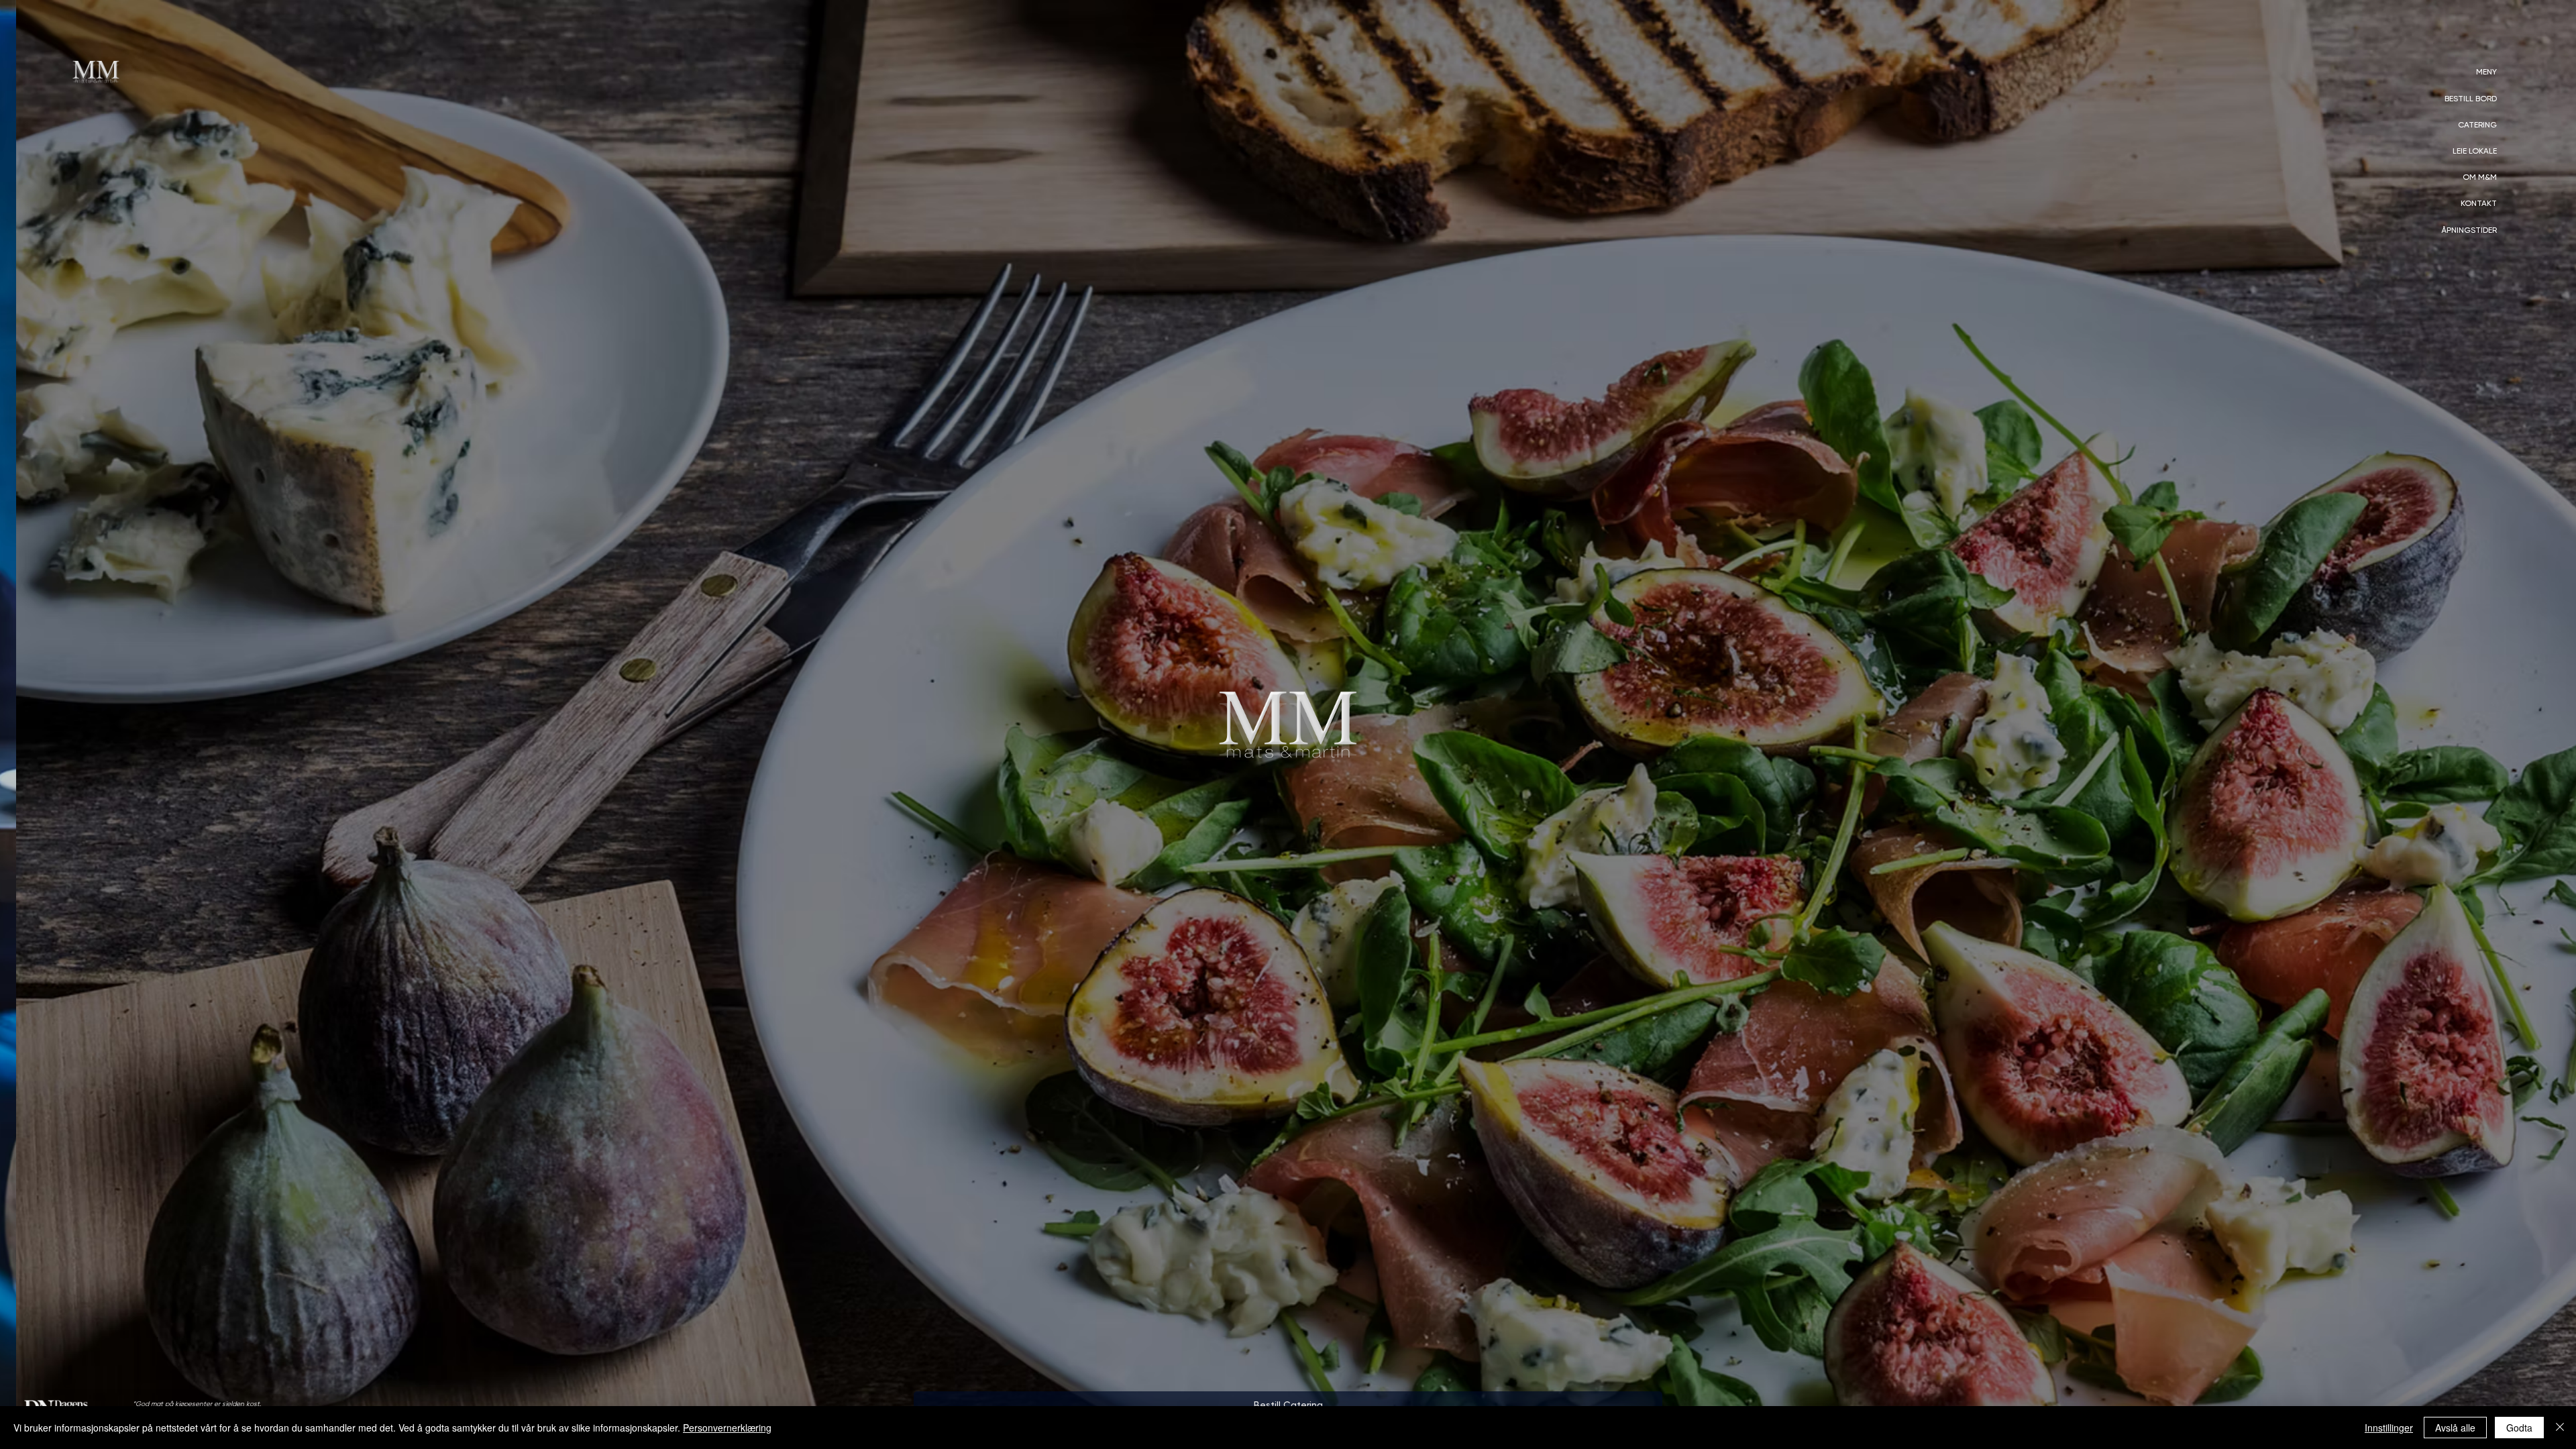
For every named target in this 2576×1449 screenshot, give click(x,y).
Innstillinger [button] (2389, 1428)
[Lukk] (2560, 1428)
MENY (2486, 72)
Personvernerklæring (727, 1428)
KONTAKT (2479, 203)
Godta (2519, 1428)
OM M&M (2480, 177)
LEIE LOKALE (2475, 151)
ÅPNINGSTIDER (2469, 230)
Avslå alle (2455, 1428)
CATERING (2477, 125)
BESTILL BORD (2471, 99)
